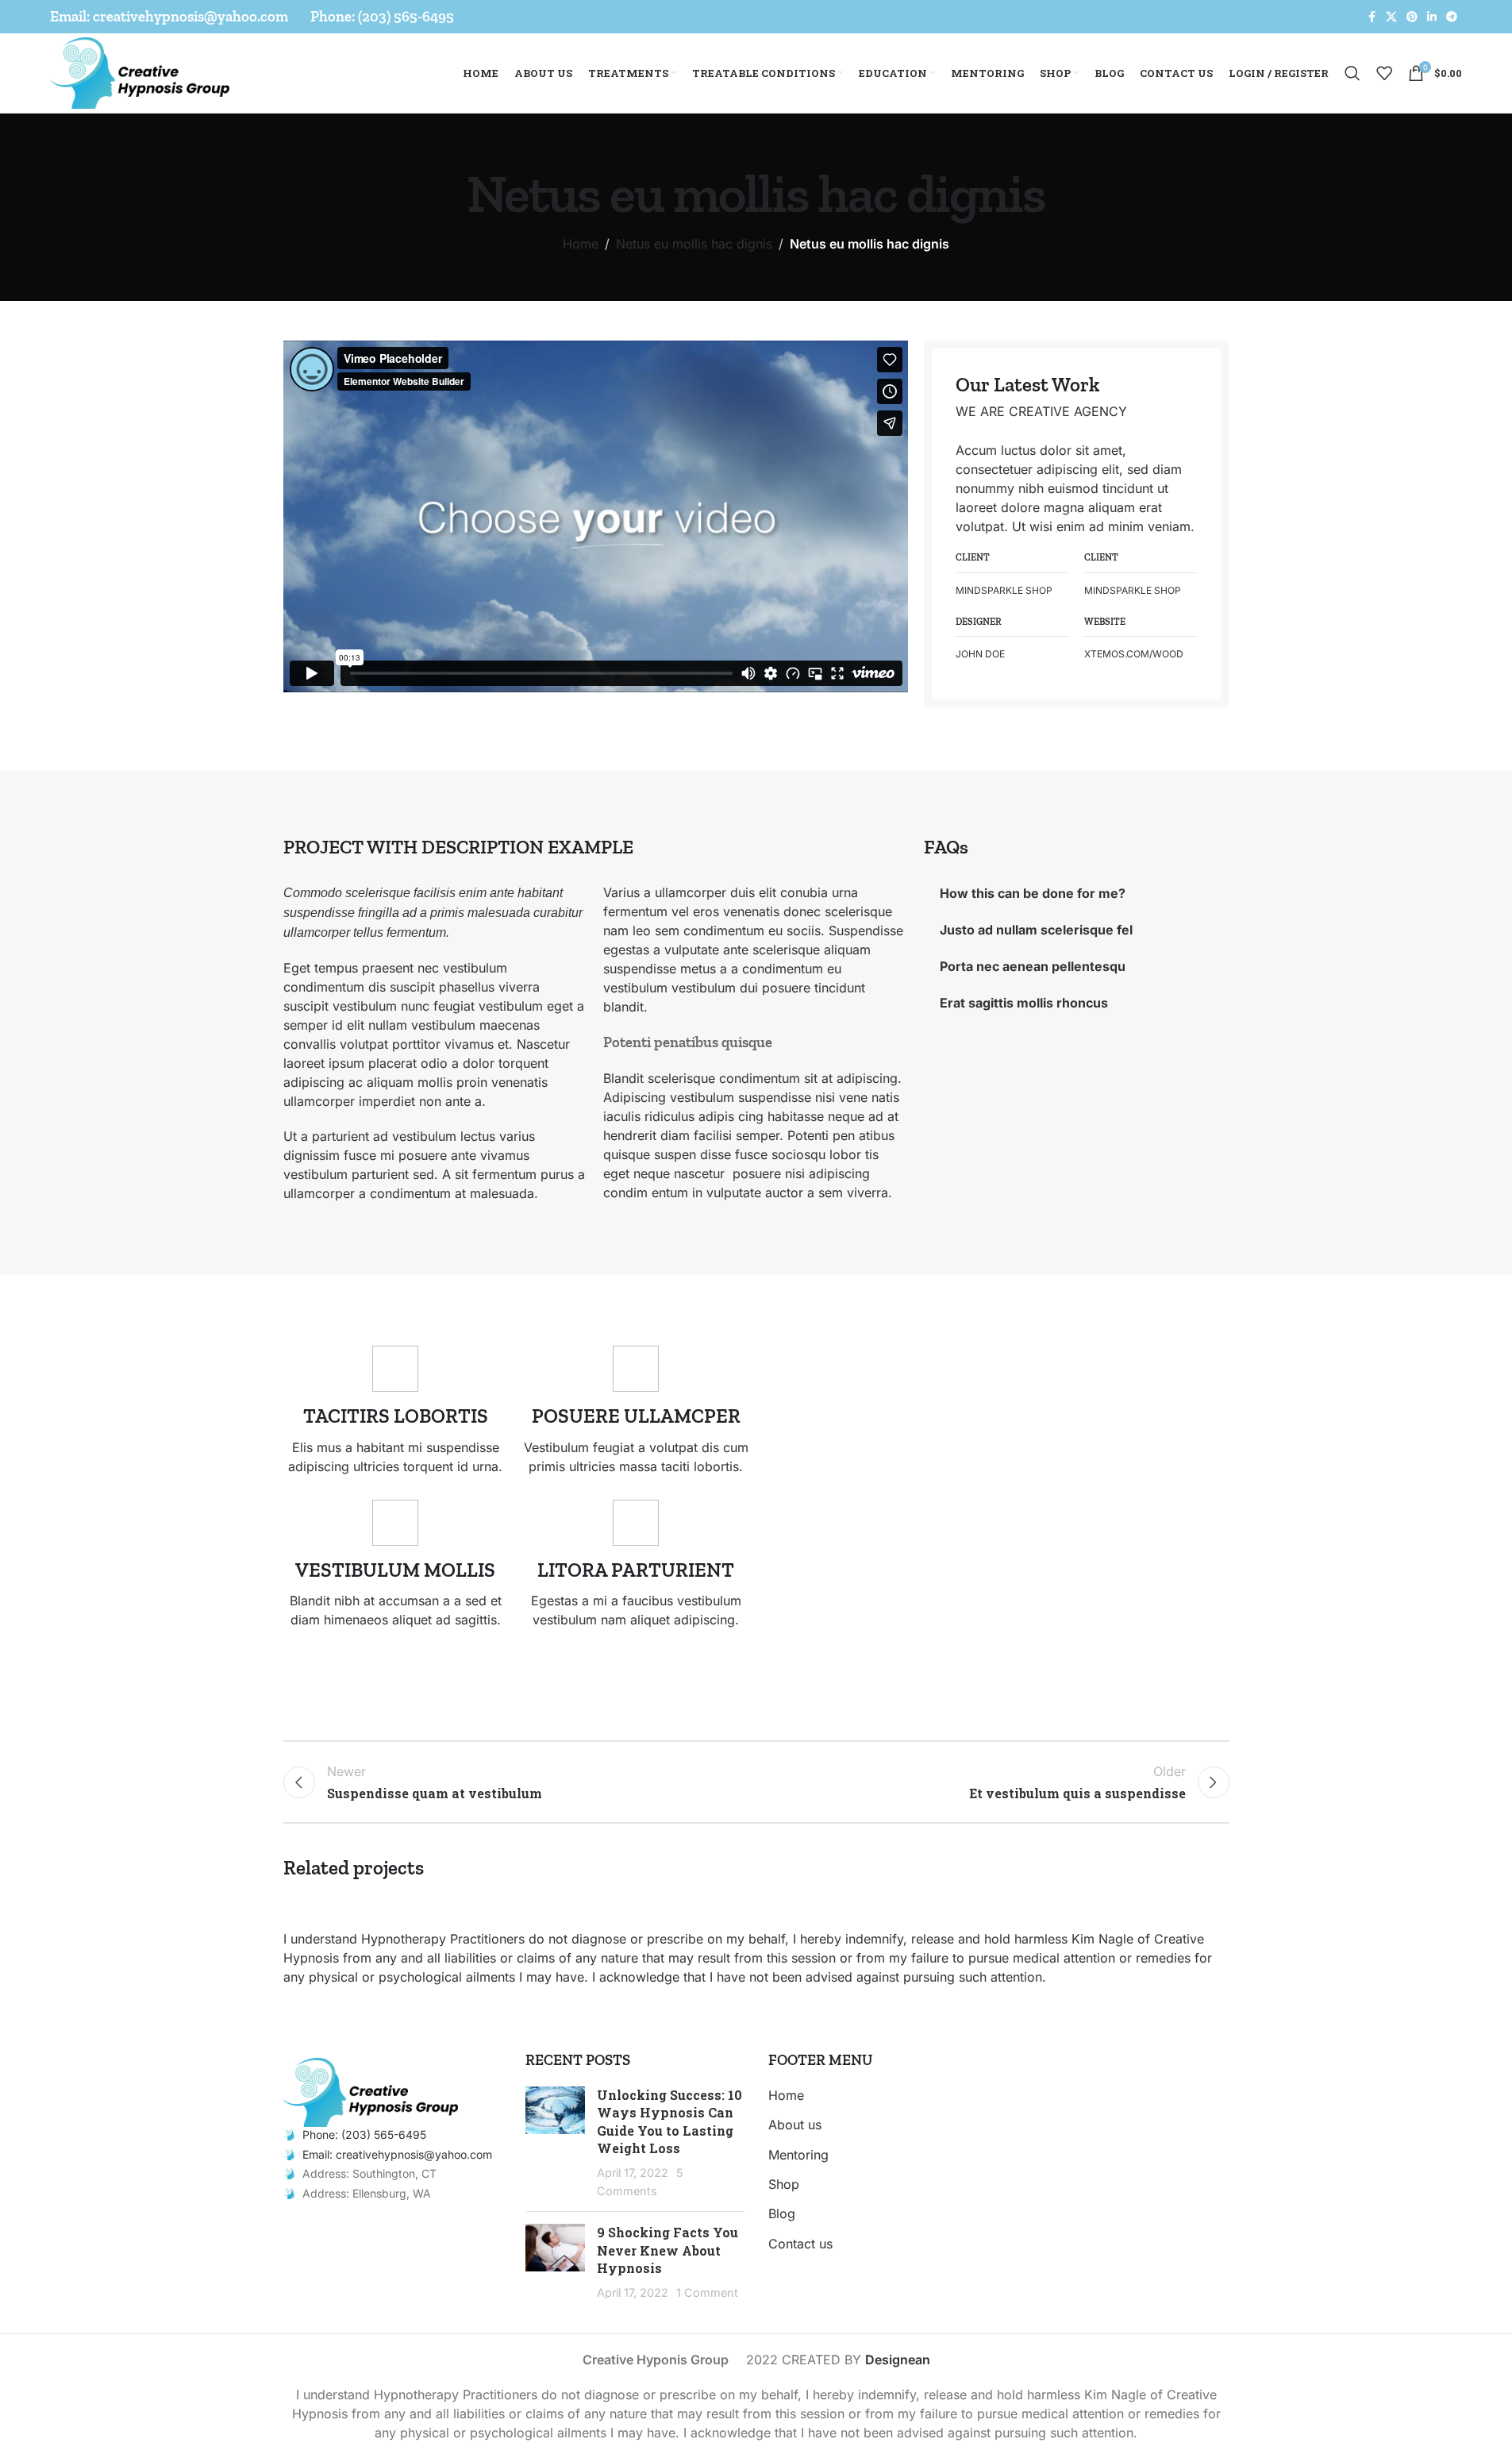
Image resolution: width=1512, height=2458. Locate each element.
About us (795, 2125)
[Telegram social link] (1452, 17)
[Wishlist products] (1384, 73)
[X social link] (1391, 17)
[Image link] (371, 2091)
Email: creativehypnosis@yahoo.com (397, 2154)
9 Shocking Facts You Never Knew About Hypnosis (668, 2250)
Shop (784, 2184)
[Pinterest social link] (1412, 17)
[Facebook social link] (1372, 17)
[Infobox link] (396, 1410)
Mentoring (798, 2155)
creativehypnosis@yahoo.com (190, 16)
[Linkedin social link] (1432, 17)
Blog (782, 2213)
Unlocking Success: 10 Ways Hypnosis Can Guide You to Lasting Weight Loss (669, 2121)
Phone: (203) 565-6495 (364, 2134)
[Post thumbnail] (555, 2143)
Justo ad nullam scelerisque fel (1036, 930)
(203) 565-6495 (406, 16)
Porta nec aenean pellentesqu (1033, 966)
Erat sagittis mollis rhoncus (1024, 1003)
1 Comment (707, 2292)
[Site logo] (140, 71)
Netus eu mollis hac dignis (694, 244)
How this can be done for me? (1033, 893)
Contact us (800, 2244)
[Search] (1352, 73)
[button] (595, 516)
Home (581, 244)
